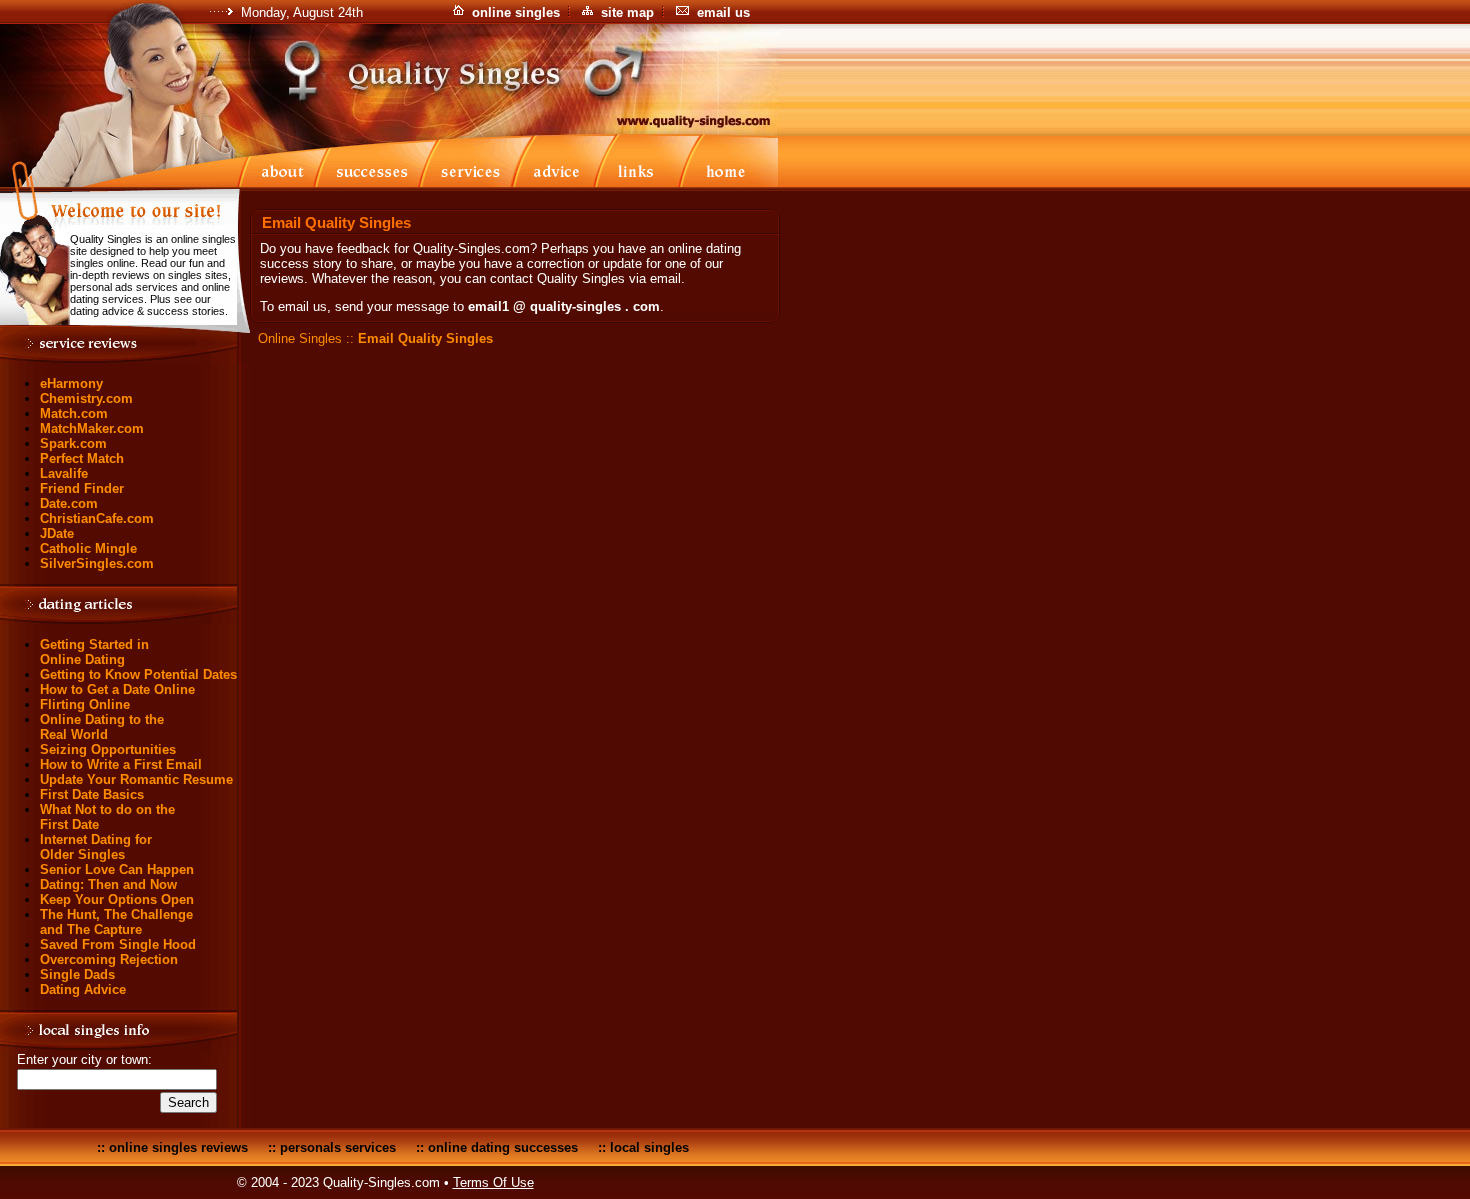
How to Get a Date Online (117, 689)
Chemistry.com (86, 398)
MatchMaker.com (92, 428)
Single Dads (77, 974)
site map (627, 12)
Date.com (69, 503)
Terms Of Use (493, 1182)
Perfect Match (82, 458)
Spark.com (73, 443)
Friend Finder (82, 488)
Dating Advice (83, 989)
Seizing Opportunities (108, 749)
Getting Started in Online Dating (94, 652)
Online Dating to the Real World (102, 727)
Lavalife (64, 473)
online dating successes (503, 1147)
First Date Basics (92, 794)
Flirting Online (85, 704)
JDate (57, 533)
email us (723, 12)
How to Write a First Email (121, 764)
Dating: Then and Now (108, 884)
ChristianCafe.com (97, 518)
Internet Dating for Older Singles (96, 847)
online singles (516, 12)
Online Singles (300, 338)
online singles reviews (178, 1147)
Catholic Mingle (88, 548)
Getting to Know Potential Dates (138, 674)
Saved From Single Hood (118, 944)
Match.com (74, 413)
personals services (338, 1147)
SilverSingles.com (97, 563)
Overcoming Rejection (109, 959)
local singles (649, 1147)
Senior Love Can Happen (117, 869)
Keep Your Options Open (117, 899)
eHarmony (71, 383)
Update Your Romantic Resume (136, 779)
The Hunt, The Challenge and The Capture (116, 922)
